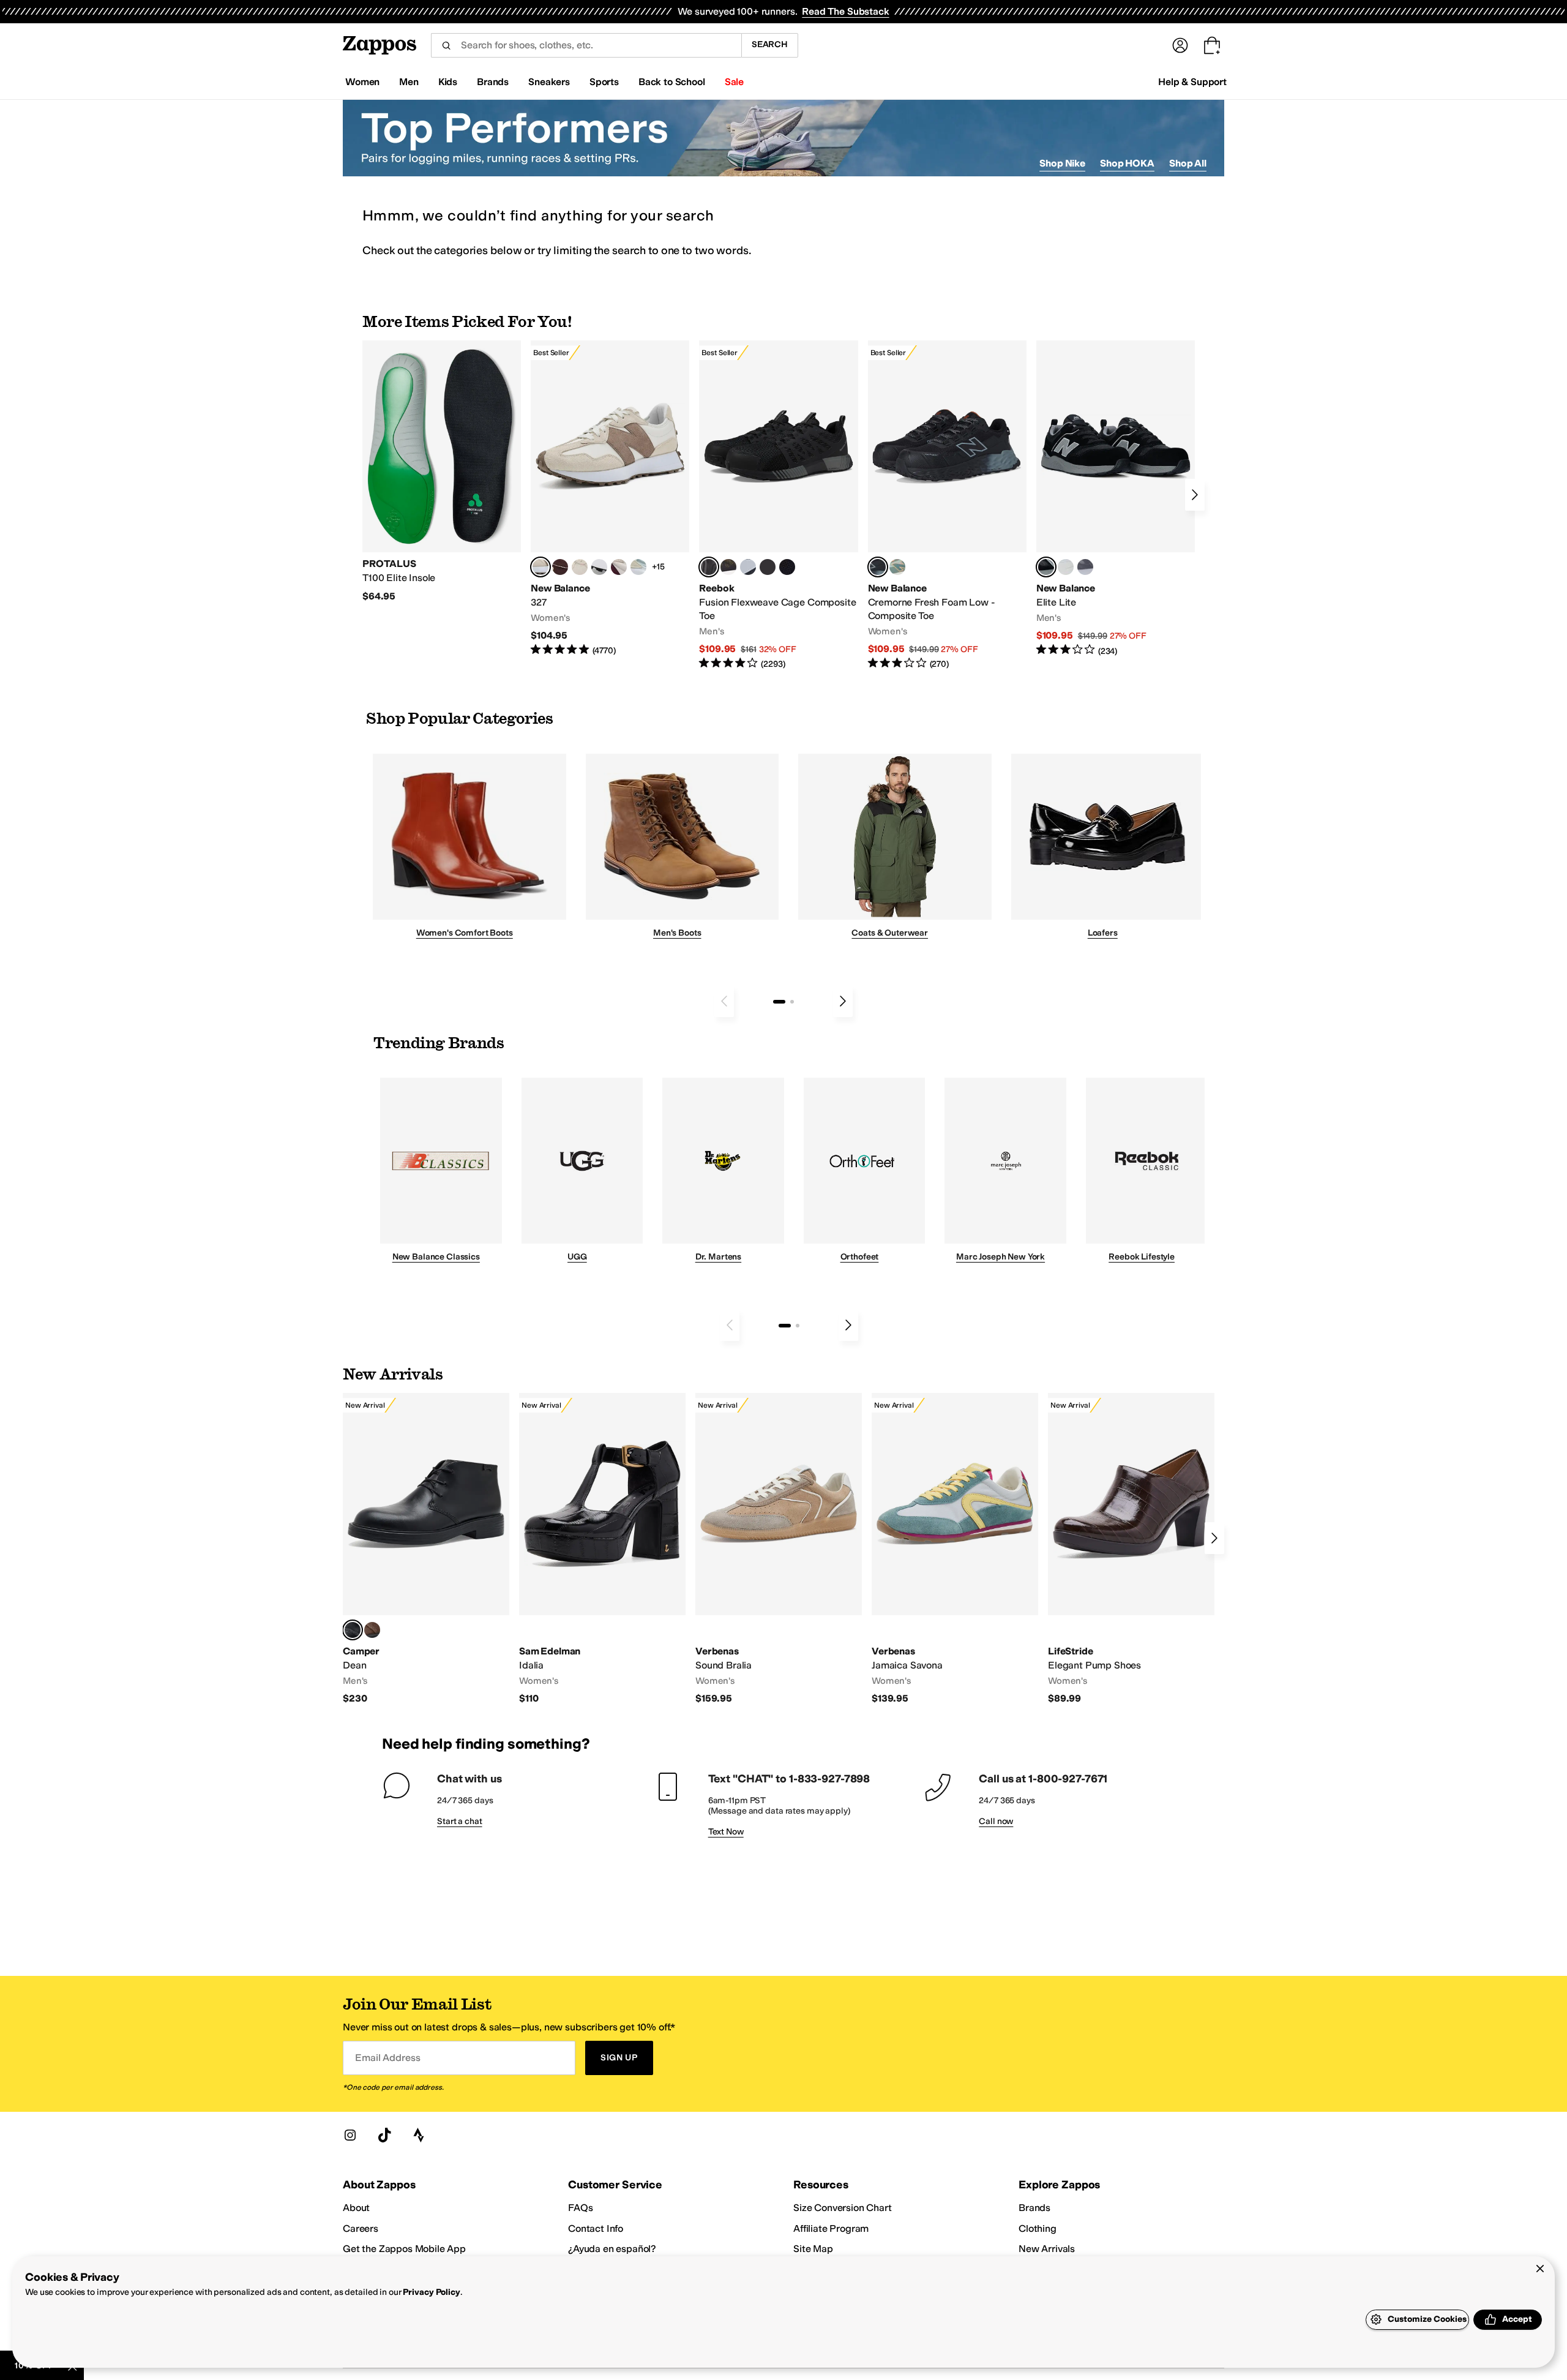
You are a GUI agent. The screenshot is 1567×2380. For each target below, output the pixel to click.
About (356, 2208)
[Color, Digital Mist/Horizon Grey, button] (599, 567)
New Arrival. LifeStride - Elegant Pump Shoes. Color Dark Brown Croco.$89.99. (1131, 1549)
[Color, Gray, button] (748, 567)
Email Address (387, 2058)
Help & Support (1192, 82)
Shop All (1188, 163)
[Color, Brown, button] (728, 567)
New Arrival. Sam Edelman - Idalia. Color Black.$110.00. (602, 1549)
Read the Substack (845, 11)
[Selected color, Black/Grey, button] (709, 567)
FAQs (580, 2208)
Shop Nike (1062, 163)
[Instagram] (350, 2135)
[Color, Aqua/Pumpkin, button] (897, 567)
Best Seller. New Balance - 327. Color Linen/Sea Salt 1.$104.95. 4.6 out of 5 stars (610, 499)
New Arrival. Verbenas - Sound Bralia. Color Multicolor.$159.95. (779, 1549)
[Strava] (419, 2135)
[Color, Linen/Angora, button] (580, 567)
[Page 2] (792, 1002)
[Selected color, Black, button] (1046, 567)
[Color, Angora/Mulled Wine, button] (619, 567)
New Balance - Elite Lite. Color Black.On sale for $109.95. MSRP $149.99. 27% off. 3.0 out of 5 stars (1116, 499)
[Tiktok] (384, 2135)
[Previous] (724, 1001)
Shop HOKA (1127, 163)
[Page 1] (779, 1002)
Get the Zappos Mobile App (404, 2249)
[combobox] (586, 45)
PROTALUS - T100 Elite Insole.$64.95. (442, 471)
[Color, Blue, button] (768, 567)
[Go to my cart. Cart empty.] (1212, 45)
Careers (361, 2228)
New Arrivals (1047, 2249)
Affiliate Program (831, 2228)
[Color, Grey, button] (1085, 567)
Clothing (1038, 2228)
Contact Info (596, 2228)
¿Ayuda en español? (612, 2249)
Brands (1034, 2208)
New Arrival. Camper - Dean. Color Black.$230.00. (426, 1549)
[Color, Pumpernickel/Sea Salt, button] (560, 567)
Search (770, 44)
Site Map (813, 2249)
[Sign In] (1180, 45)
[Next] (1195, 495)
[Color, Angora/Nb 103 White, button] (638, 567)
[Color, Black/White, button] (787, 567)
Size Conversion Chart (843, 2208)
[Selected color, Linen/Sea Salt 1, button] (540, 567)
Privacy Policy (431, 2292)
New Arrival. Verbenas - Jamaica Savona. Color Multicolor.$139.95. (955, 1549)
